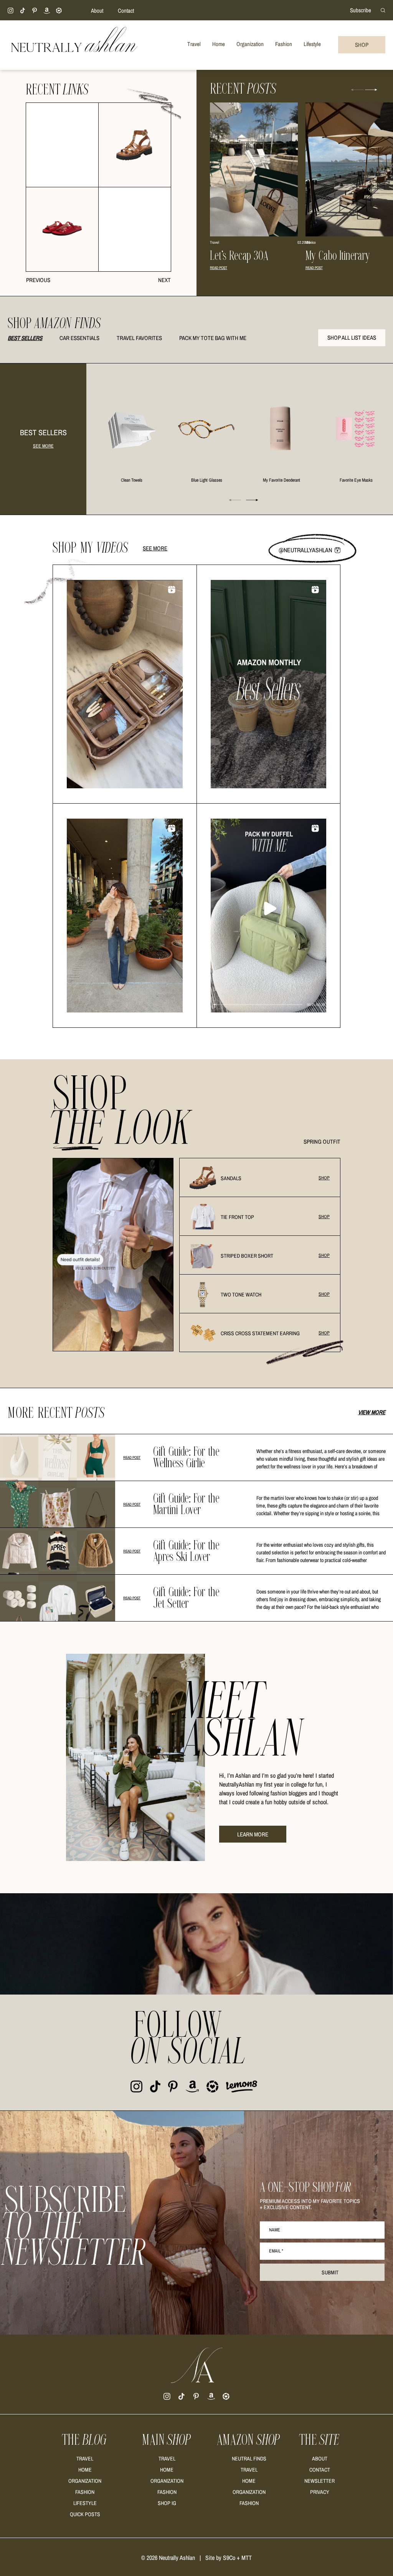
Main (167, 2440)
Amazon (249, 2440)
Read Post (219, 268)
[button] (371, 90)
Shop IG (167, 2503)
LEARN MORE (253, 1834)
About (97, 11)
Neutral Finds (249, 2459)
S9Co (229, 2558)
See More (155, 548)
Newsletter (320, 2481)
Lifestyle (85, 2503)
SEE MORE (43, 446)
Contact (126, 11)
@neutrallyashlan (305, 550)
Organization (85, 2481)
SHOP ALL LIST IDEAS (352, 338)
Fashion (85, 2492)
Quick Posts (85, 2514)
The (85, 2440)
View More (372, 1412)
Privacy (320, 2492)
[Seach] (383, 10)
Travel (85, 2459)
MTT (247, 2558)
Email (276, 2251)
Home (85, 2470)
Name (275, 2230)
